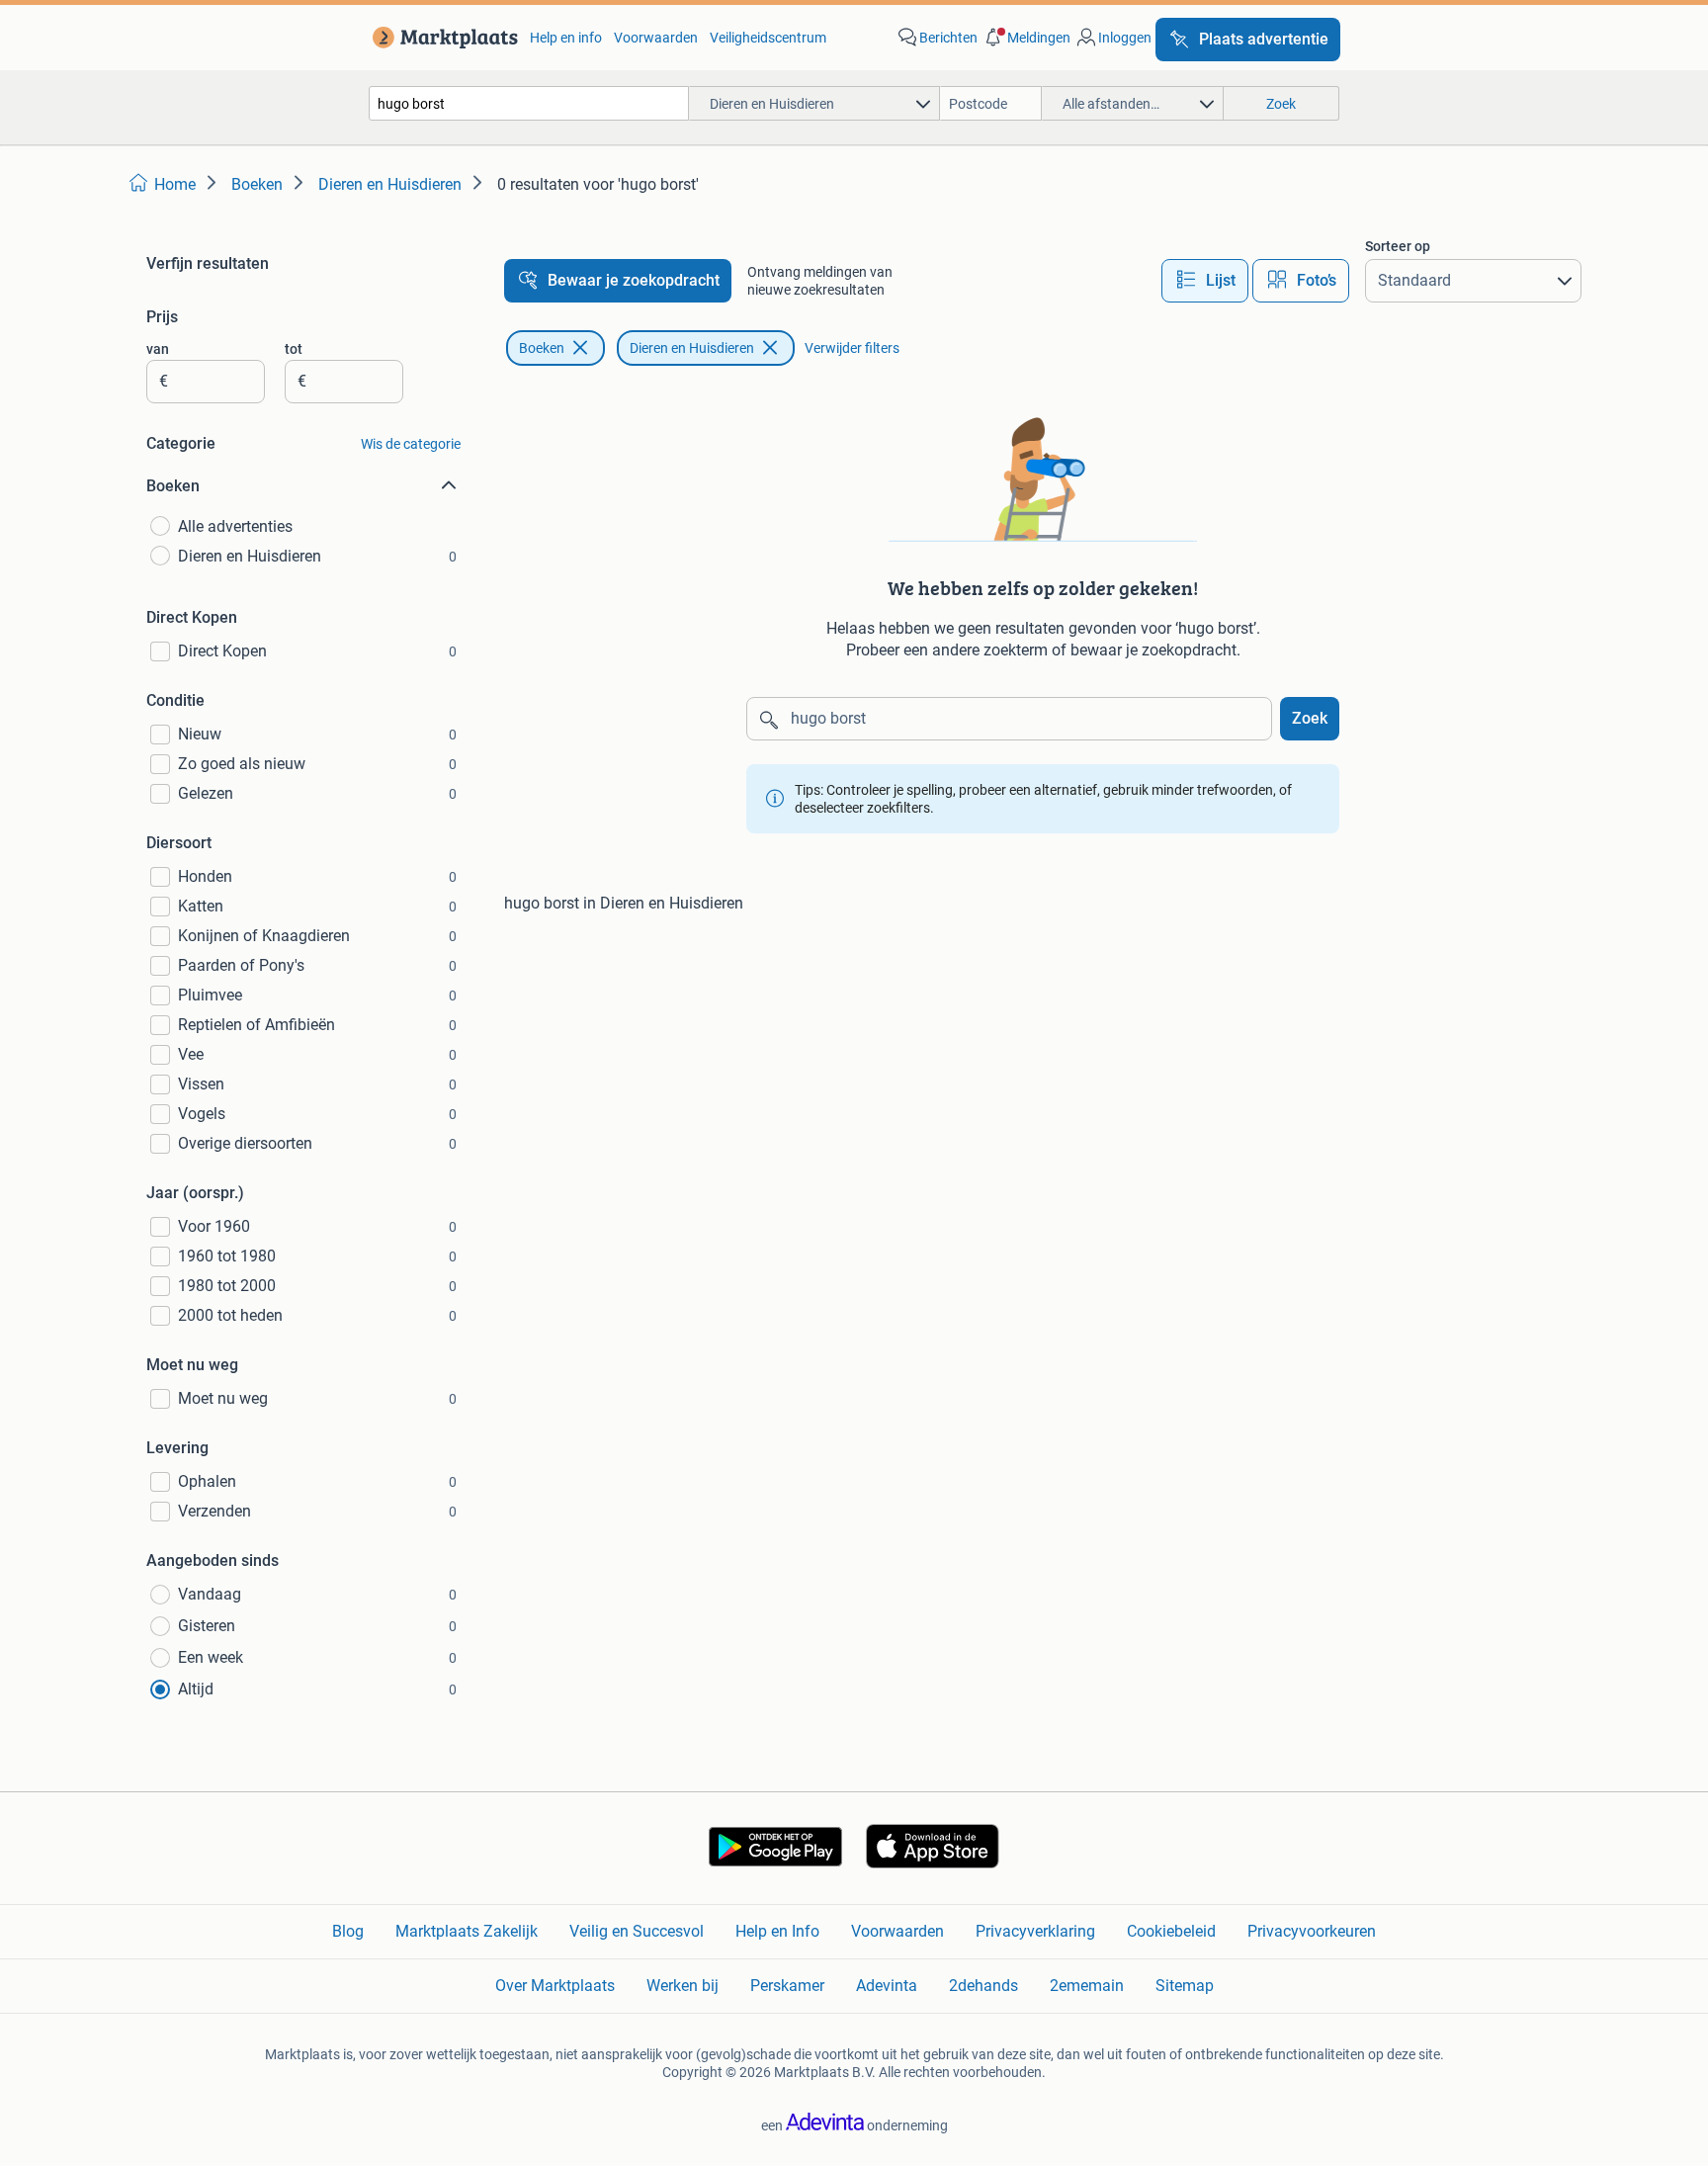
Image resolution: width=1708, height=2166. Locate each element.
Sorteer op (1398, 246)
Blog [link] (348, 1931)
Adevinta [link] (887, 1986)
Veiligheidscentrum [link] (768, 38)
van (158, 349)
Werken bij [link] (683, 1986)
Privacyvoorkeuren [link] (1312, 1931)
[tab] (1205, 281)
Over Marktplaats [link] (555, 1986)
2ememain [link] (1087, 1986)
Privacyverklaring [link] (1035, 1931)
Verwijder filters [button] (852, 348)
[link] (441, 38)
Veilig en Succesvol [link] (637, 1931)
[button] (1026, 38)
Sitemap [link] (1185, 1986)
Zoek (1310, 718)
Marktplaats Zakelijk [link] (467, 1931)
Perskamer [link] (787, 1986)
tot (294, 349)
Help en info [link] (566, 38)
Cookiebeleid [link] (1171, 1931)
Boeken (542, 348)
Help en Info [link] (777, 1931)
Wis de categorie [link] (411, 444)
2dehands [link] (983, 1986)
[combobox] (529, 103)
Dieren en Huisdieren (692, 348)
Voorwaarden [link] (656, 38)
